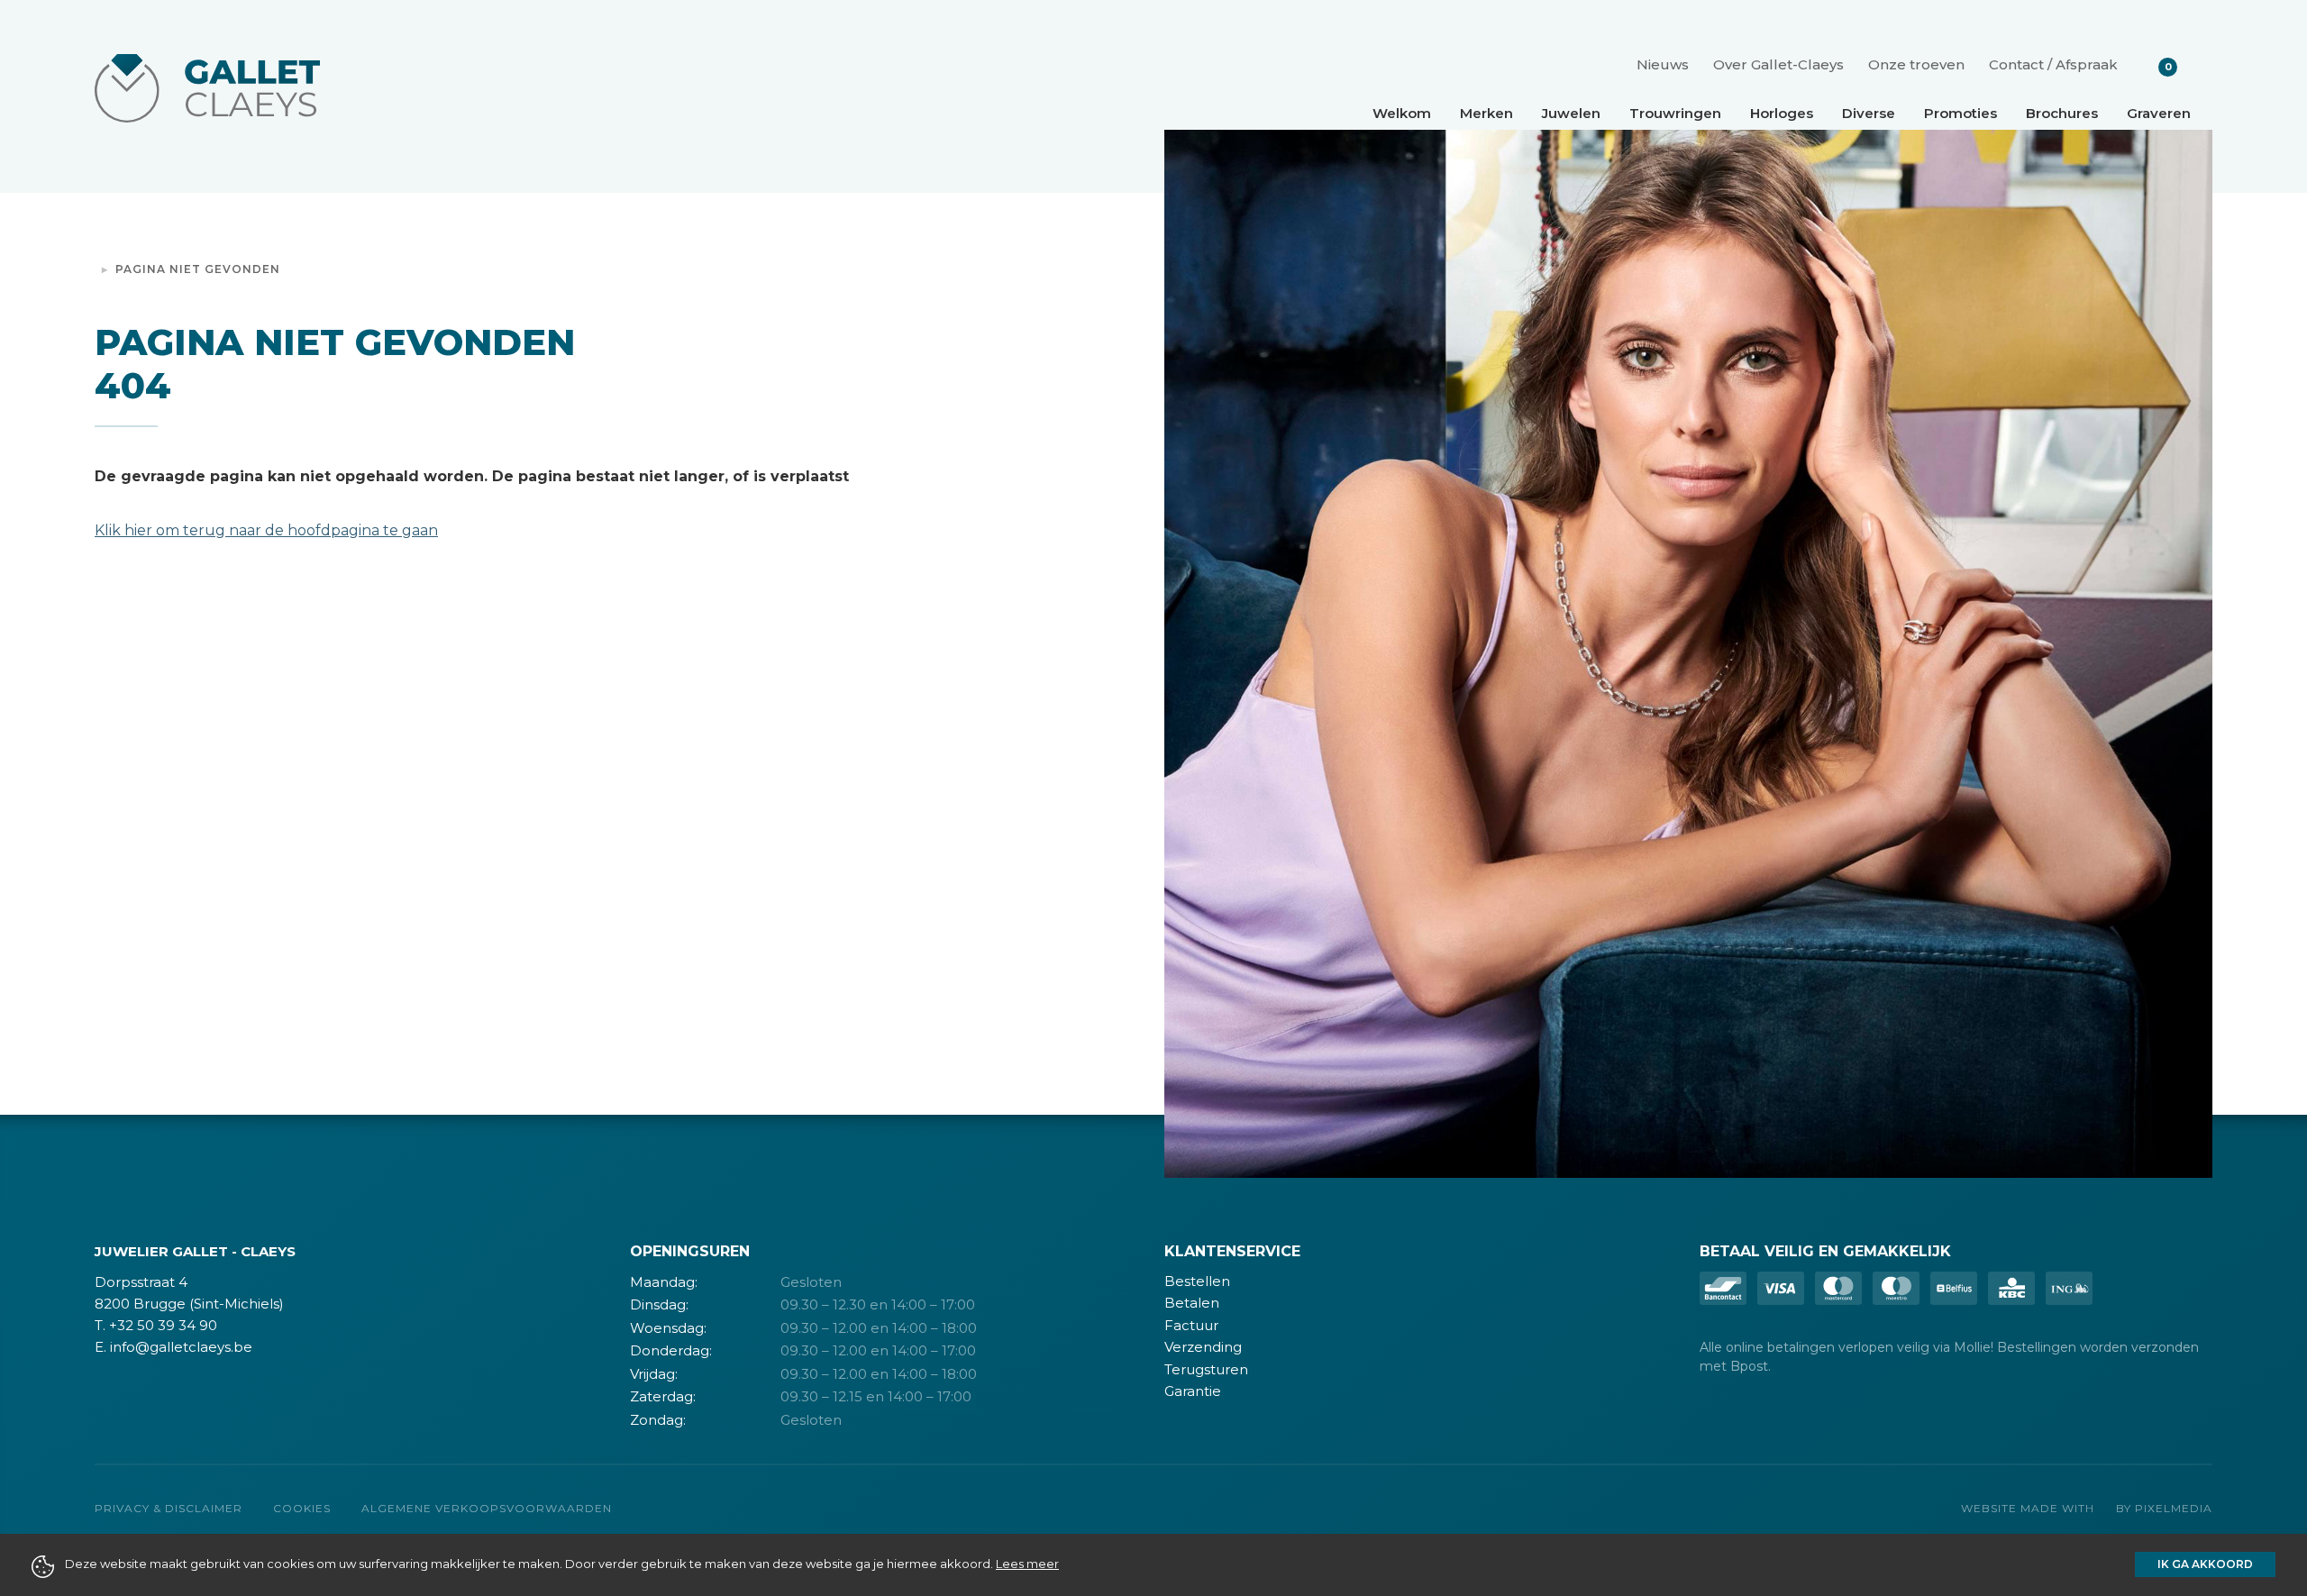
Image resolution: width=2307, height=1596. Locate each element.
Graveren (2159, 113)
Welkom (1402, 113)
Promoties (1960, 113)
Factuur (1191, 1325)
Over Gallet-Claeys (1778, 64)
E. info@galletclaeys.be (173, 1347)
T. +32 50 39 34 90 (156, 1325)
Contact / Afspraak (2053, 64)
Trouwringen (1675, 113)
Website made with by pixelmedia (2087, 1508)
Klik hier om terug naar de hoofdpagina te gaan (266, 530)
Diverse (1869, 113)
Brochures (2062, 113)
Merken (1486, 113)
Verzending (1203, 1347)
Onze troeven (1916, 64)
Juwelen (1571, 113)
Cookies (302, 1508)
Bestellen (1197, 1281)
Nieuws (1663, 64)
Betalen (1192, 1303)
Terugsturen (1206, 1369)
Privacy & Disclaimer (169, 1508)
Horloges (1782, 113)
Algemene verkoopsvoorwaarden (487, 1508)
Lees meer (1027, 1564)
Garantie (1193, 1391)
